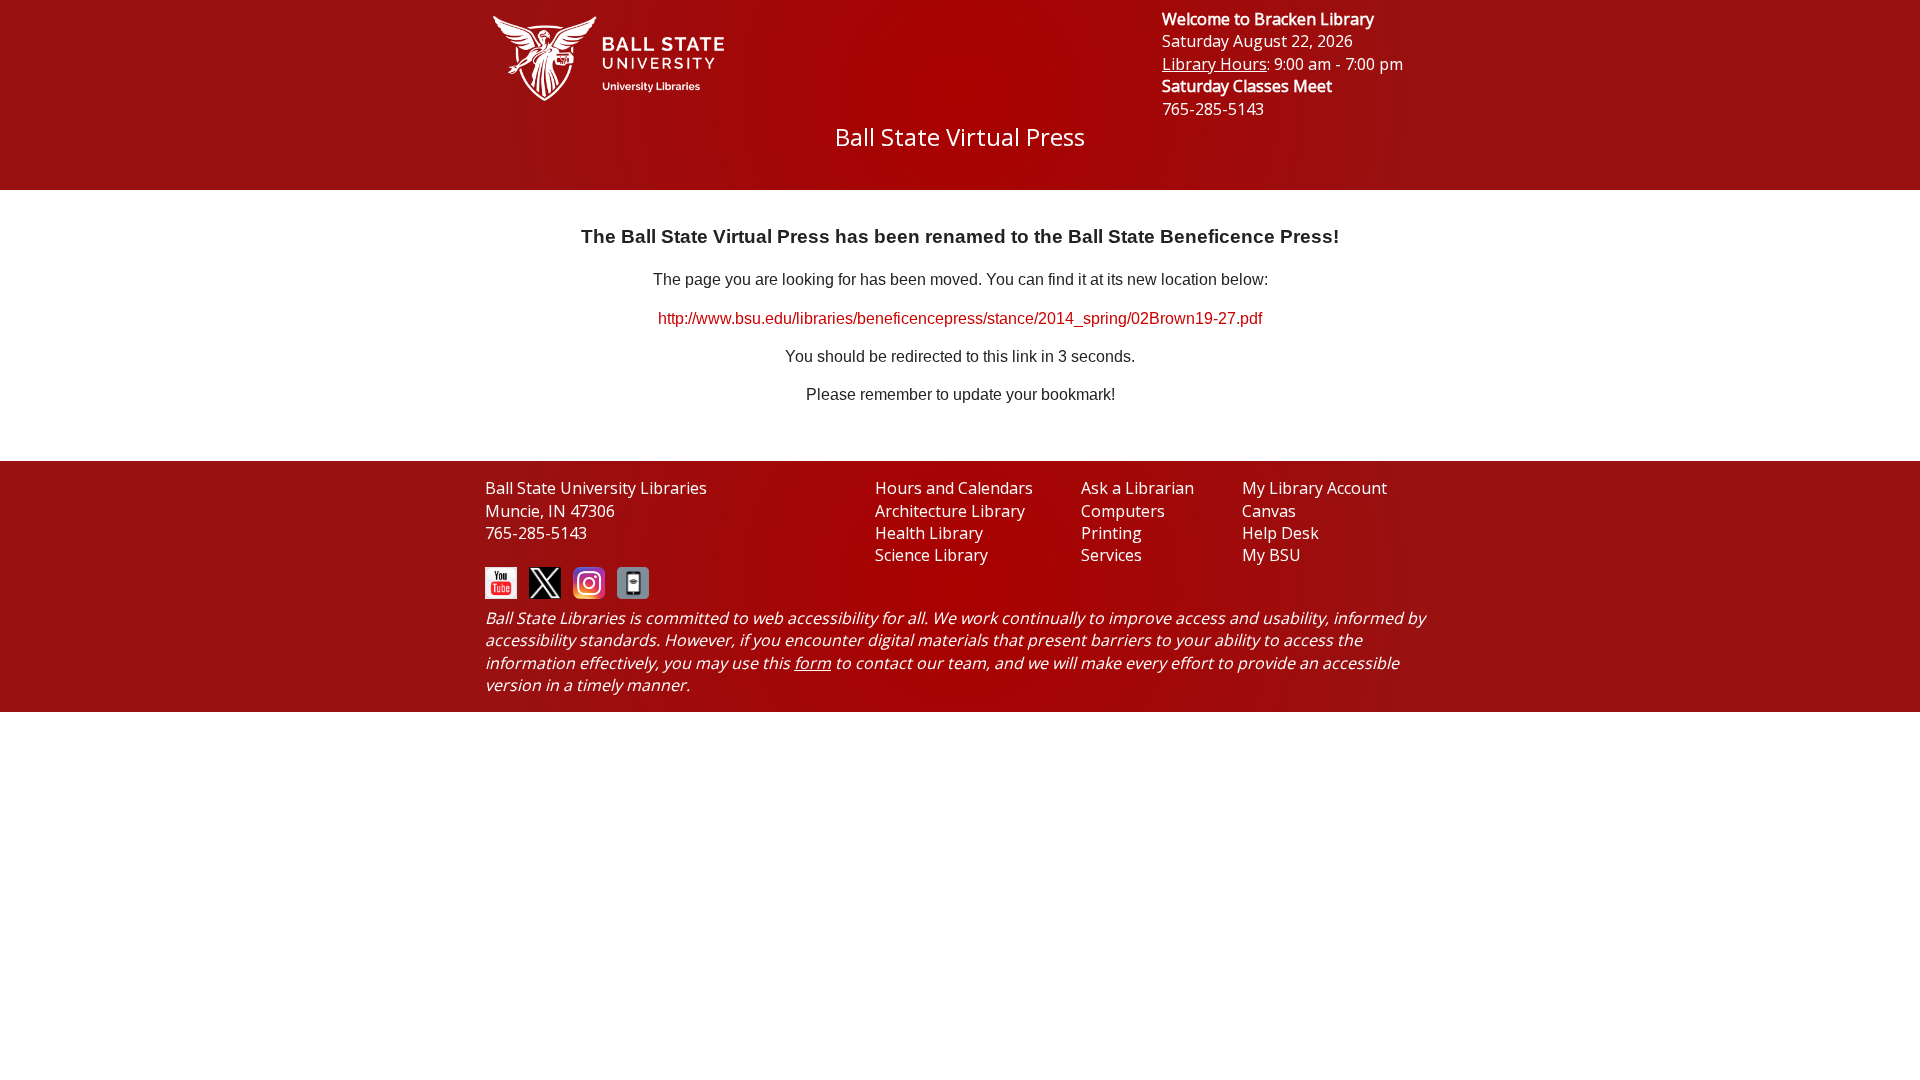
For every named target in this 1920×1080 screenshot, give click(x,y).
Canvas (1269, 511)
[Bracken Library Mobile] (629, 581)
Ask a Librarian (1137, 488)
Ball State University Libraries (596, 488)
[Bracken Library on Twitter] (541, 581)
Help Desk (1280, 533)
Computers (1123, 511)
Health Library (929, 533)
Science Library (931, 555)
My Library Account (1314, 488)
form (812, 663)
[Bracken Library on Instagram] (585, 581)
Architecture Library (950, 511)
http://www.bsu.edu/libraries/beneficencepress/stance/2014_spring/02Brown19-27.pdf (960, 318)
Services (1111, 555)
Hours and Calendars (954, 488)
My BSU (1271, 555)
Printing (1111, 533)
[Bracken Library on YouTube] (501, 577)
